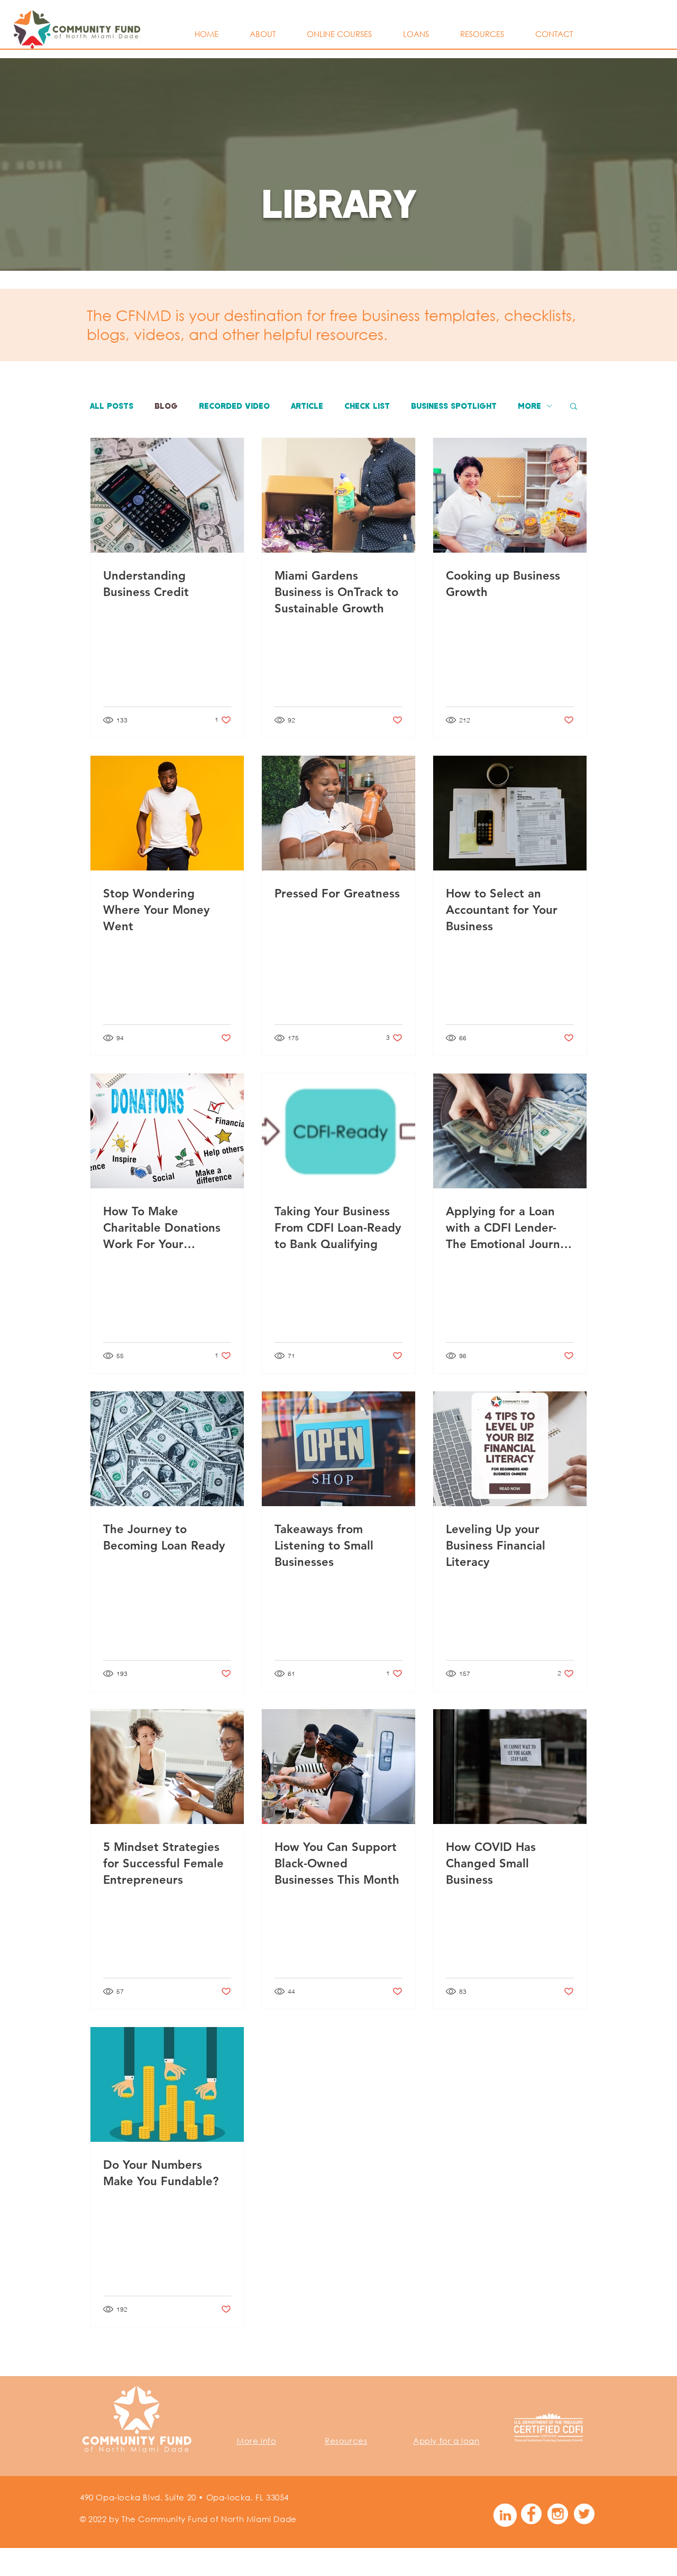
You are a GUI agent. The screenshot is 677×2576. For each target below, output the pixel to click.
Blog (166, 406)
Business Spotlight (454, 406)
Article (307, 406)
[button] (574, 407)
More (529, 406)
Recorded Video (234, 406)
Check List (367, 406)
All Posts (112, 406)
